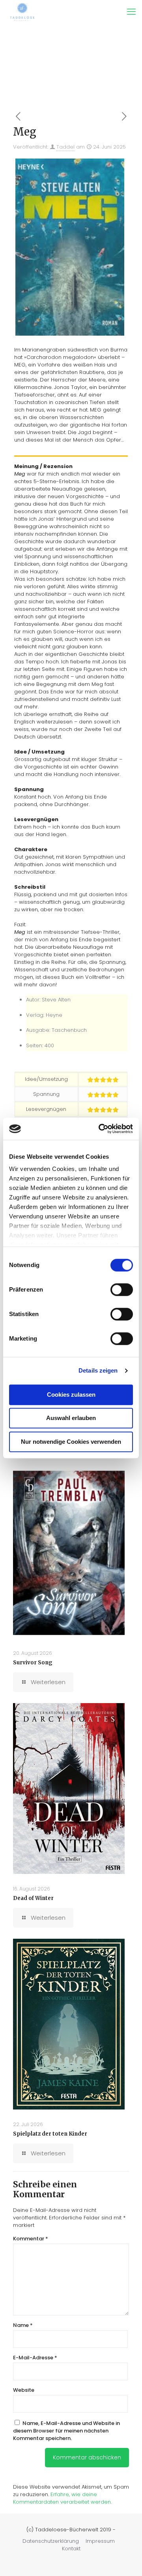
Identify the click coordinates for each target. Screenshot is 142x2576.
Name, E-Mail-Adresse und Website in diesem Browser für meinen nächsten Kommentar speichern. (66, 2431)
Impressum (100, 2541)
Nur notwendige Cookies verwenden (71, 1442)
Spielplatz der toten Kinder (50, 2134)
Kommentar (31, 2239)
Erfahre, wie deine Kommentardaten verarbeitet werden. (62, 2498)
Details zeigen (98, 1370)
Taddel (65, 147)
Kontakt (71, 2549)
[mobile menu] (131, 12)
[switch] (122, 1290)
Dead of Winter (33, 1898)
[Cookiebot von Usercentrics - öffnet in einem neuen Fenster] (100, 1129)
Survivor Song (33, 1663)
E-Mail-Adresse (35, 2358)
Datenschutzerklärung (51, 2541)
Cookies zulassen (71, 1395)
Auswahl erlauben (71, 1418)
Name (23, 2325)
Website (24, 2390)
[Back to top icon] (126, 2560)
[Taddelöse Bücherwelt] (22, 12)
